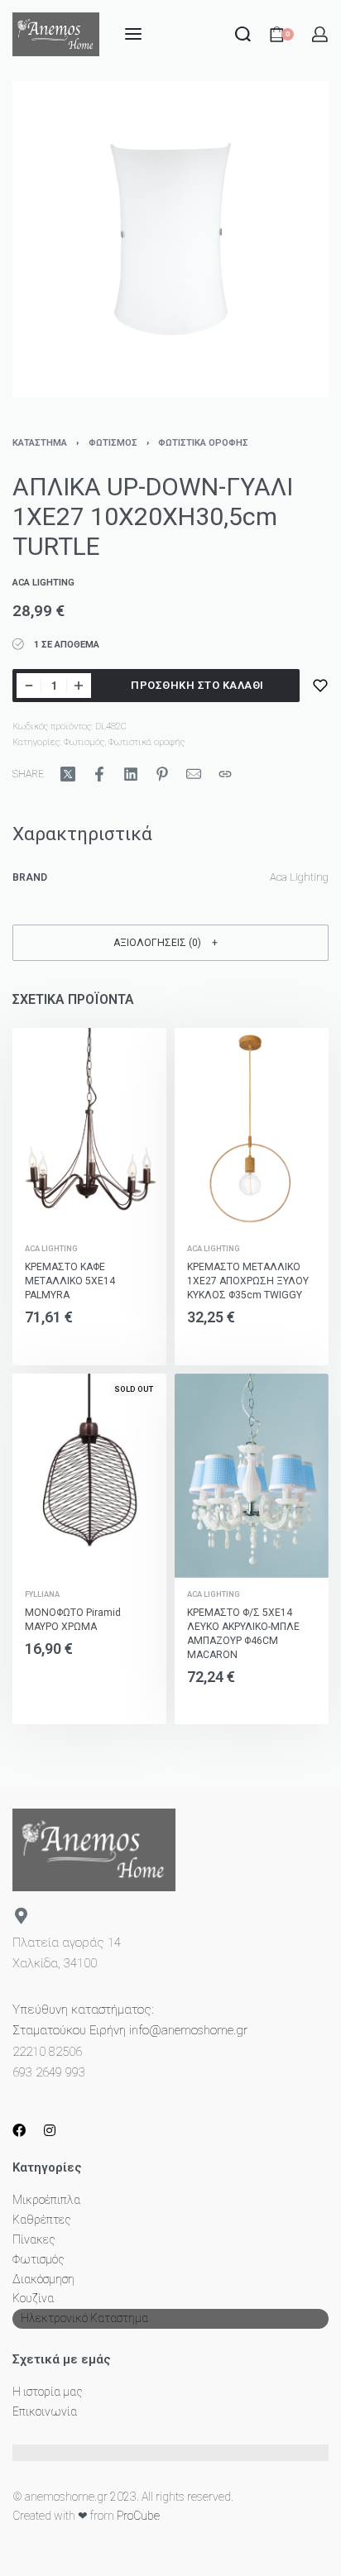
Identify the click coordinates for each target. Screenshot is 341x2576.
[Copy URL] (225, 774)
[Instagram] (50, 2130)
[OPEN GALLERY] (170, 239)
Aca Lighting (51, 1248)
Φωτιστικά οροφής (203, 443)
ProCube (138, 2516)
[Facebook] (19, 2130)
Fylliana (42, 1594)
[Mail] (194, 774)
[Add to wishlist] (320, 686)
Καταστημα (40, 443)
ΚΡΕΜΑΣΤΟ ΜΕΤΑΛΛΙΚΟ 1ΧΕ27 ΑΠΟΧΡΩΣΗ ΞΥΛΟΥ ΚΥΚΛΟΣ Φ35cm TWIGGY (248, 1281)
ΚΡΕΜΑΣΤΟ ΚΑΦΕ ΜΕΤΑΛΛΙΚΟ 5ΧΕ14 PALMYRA (70, 1281)
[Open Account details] (320, 34)
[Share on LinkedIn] (131, 774)
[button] (170, 942)
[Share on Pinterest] (162, 774)
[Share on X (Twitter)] (68, 774)
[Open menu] (133, 34)
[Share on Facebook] (99, 774)
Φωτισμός (113, 443)
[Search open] (243, 34)
